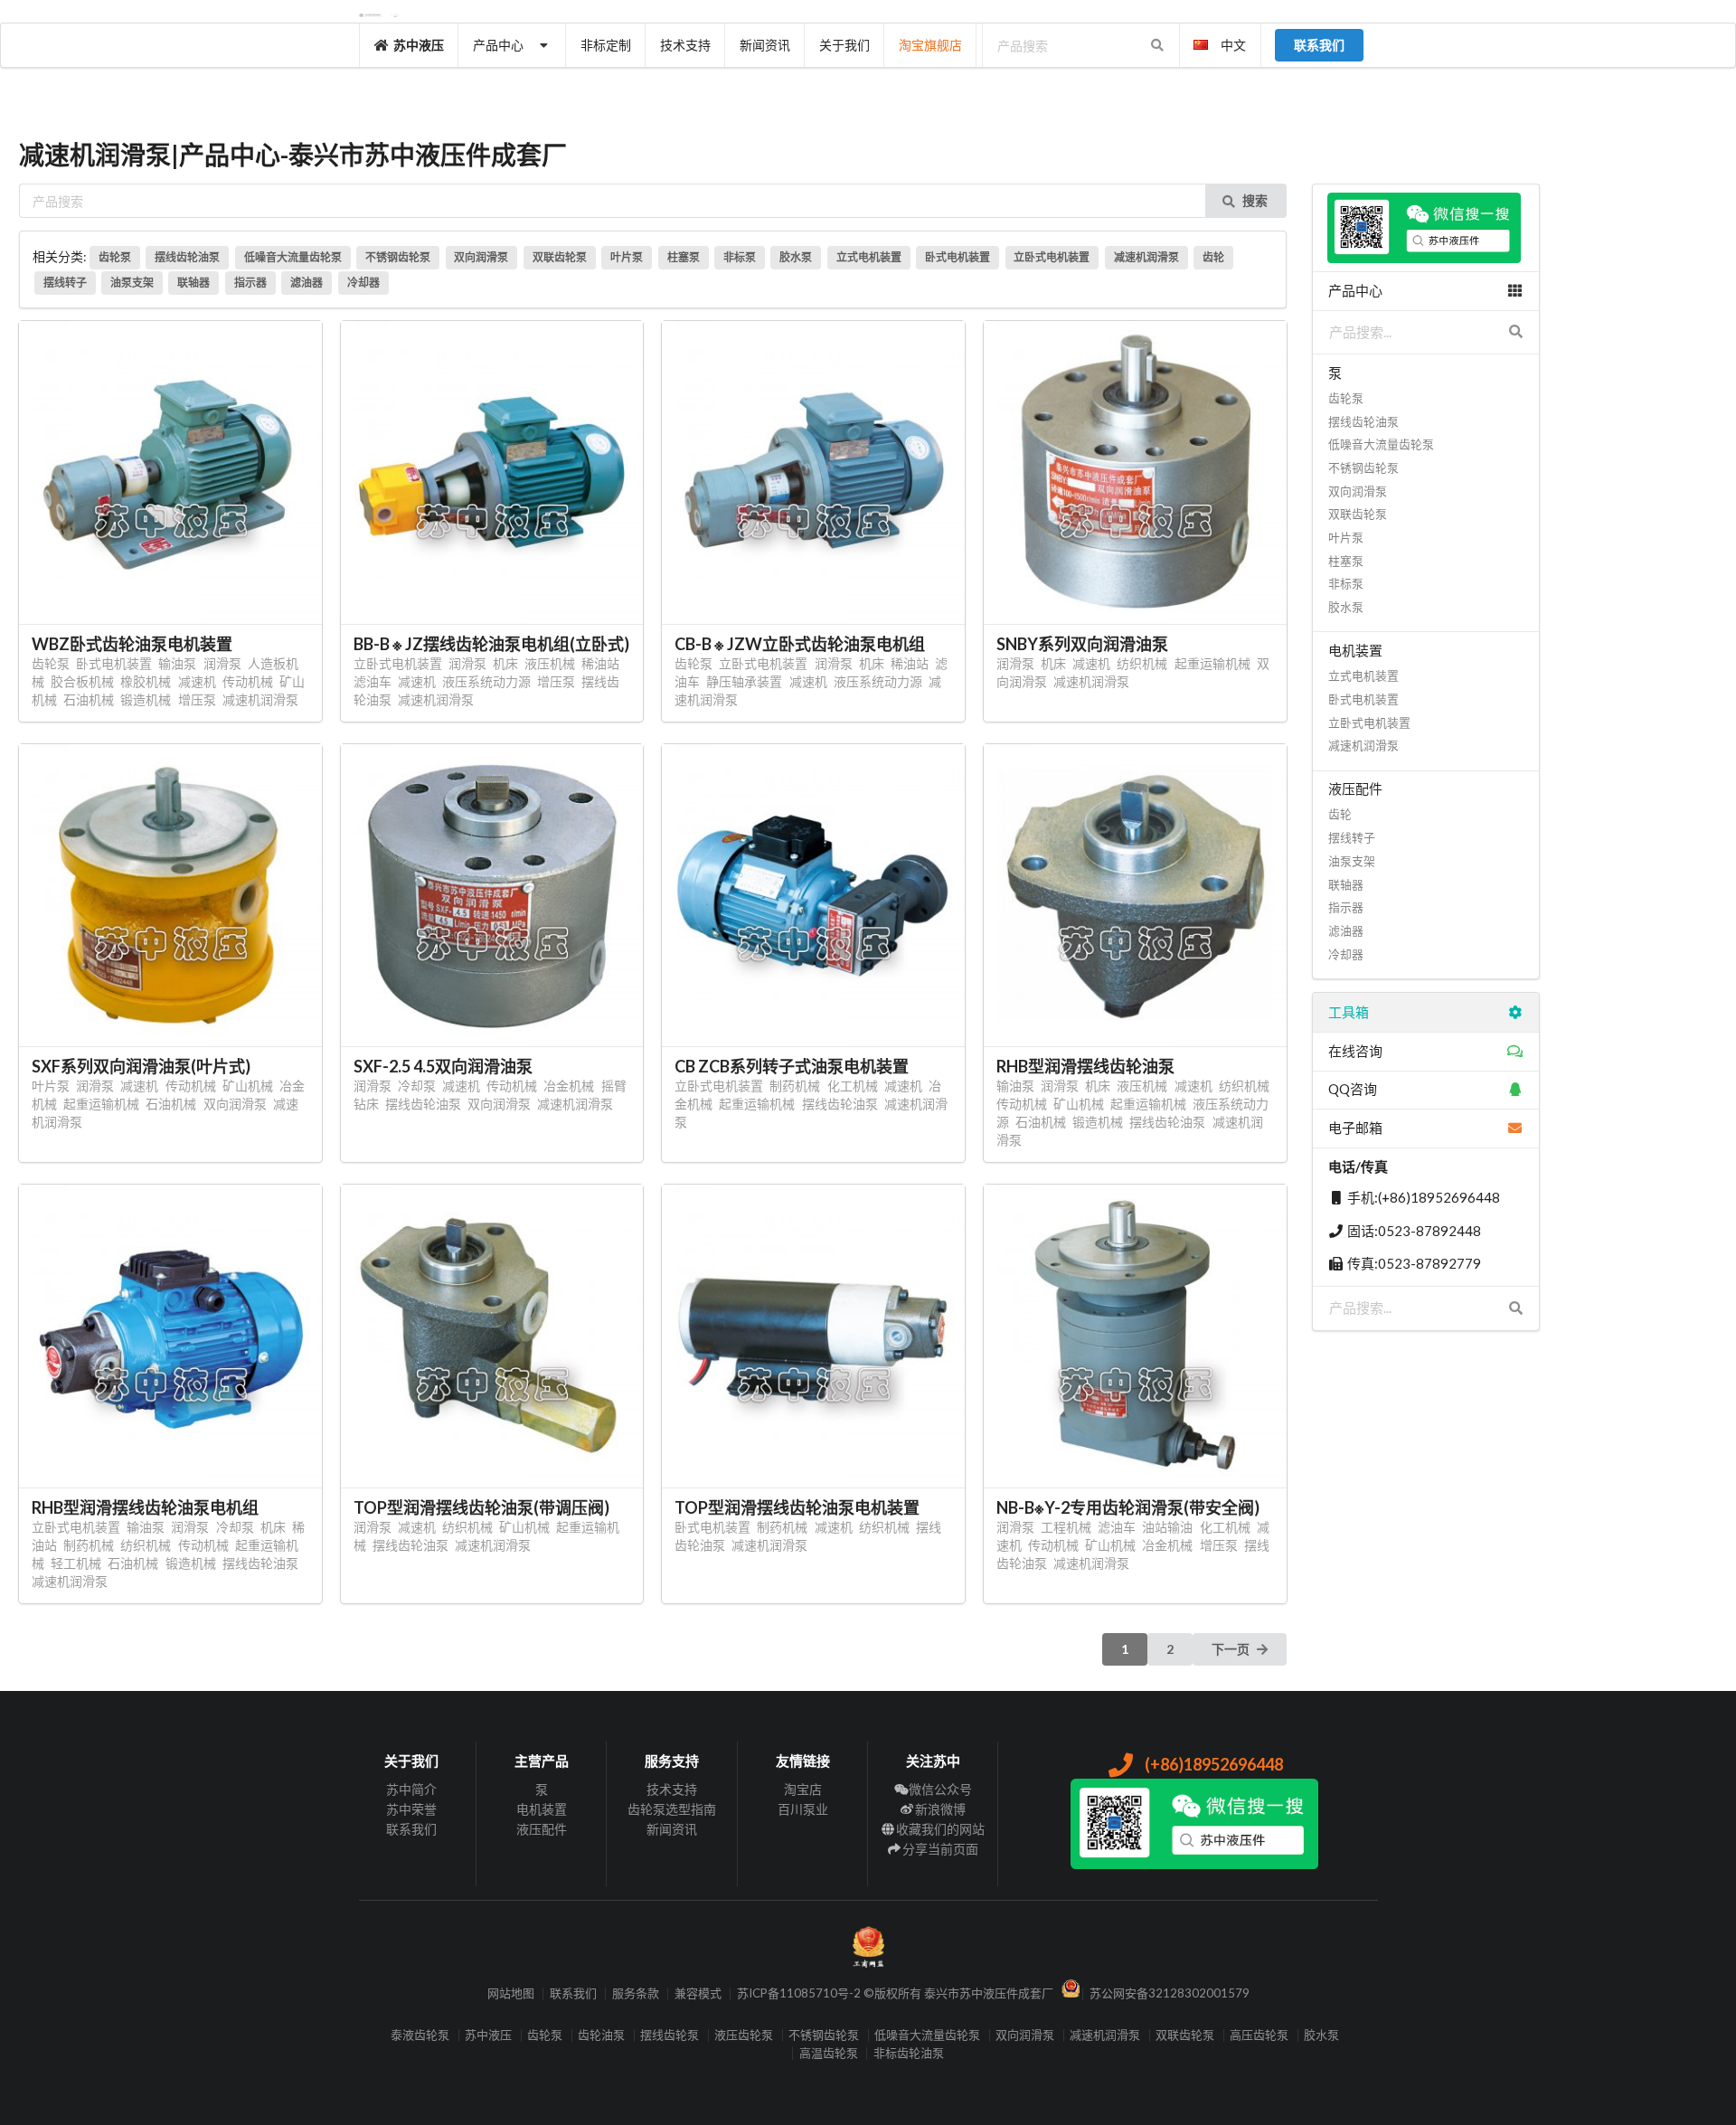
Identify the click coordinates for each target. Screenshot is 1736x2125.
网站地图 (511, 1993)
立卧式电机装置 (1052, 257)
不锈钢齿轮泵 (398, 257)
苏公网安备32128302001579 (1170, 1993)
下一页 (1231, 1649)
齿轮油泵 (601, 2035)
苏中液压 (419, 45)
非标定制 (606, 45)
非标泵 (740, 257)
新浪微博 (940, 1809)
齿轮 (1213, 257)
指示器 (250, 283)
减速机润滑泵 (1146, 257)
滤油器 (307, 283)
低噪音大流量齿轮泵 (293, 257)
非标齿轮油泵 (909, 2053)
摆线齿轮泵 (670, 2035)
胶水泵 (796, 257)
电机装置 (542, 1809)
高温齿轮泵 (829, 2053)
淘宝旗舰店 (930, 45)
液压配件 (542, 1829)
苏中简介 (411, 1790)
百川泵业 (803, 1809)
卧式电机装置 (958, 257)
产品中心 (498, 45)
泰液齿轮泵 (420, 2035)
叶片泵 (627, 257)
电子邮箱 (1355, 1128)
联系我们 (411, 1829)
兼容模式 (698, 1993)
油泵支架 (132, 283)
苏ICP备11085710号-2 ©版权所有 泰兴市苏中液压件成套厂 (895, 1993)
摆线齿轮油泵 (187, 257)
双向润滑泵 (481, 257)
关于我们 (844, 45)
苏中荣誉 (411, 1809)
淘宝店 (803, 1790)
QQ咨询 (1353, 1089)
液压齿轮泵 (744, 2035)
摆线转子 (65, 283)
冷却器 (363, 283)
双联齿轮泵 (560, 257)
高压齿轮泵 (1259, 2035)
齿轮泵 (115, 257)
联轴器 (193, 283)
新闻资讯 (765, 45)
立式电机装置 (869, 257)
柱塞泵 (684, 257)
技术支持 (685, 45)
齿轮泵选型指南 (672, 1809)
